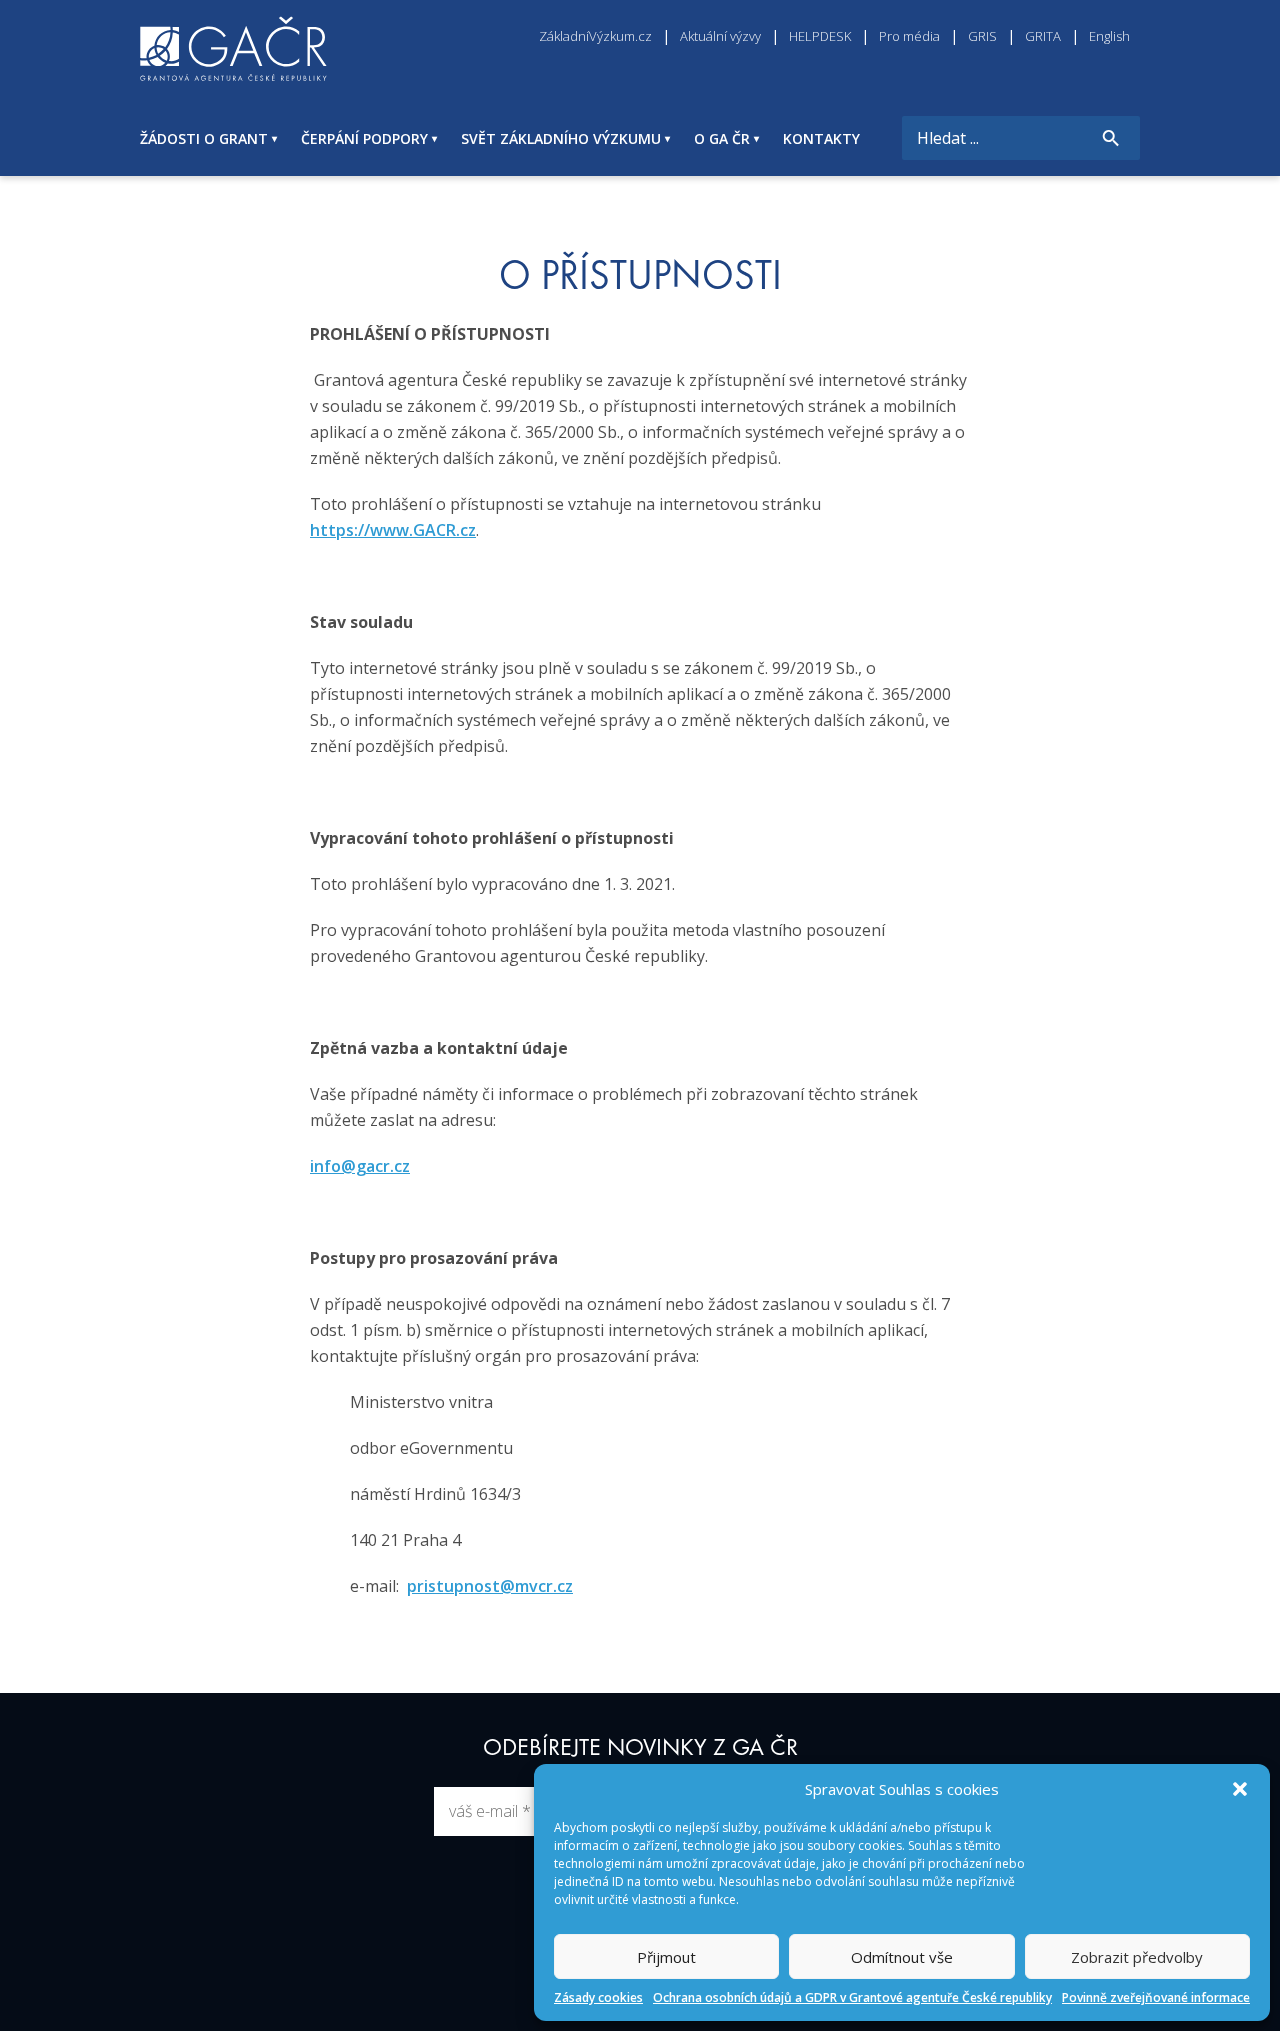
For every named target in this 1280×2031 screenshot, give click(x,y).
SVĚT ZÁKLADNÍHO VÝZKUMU (561, 138)
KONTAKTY (821, 138)
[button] (1240, 1789)
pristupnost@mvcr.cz (490, 1586)
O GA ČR (722, 138)
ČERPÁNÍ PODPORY (364, 138)
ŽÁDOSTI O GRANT (204, 138)
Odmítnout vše (902, 1957)
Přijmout (666, 1957)
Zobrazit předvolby (1137, 1957)
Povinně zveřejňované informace (1156, 1997)
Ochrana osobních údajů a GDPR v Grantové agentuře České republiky (852, 1997)
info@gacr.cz (360, 1166)
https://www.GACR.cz (393, 530)
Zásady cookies (598, 1997)
